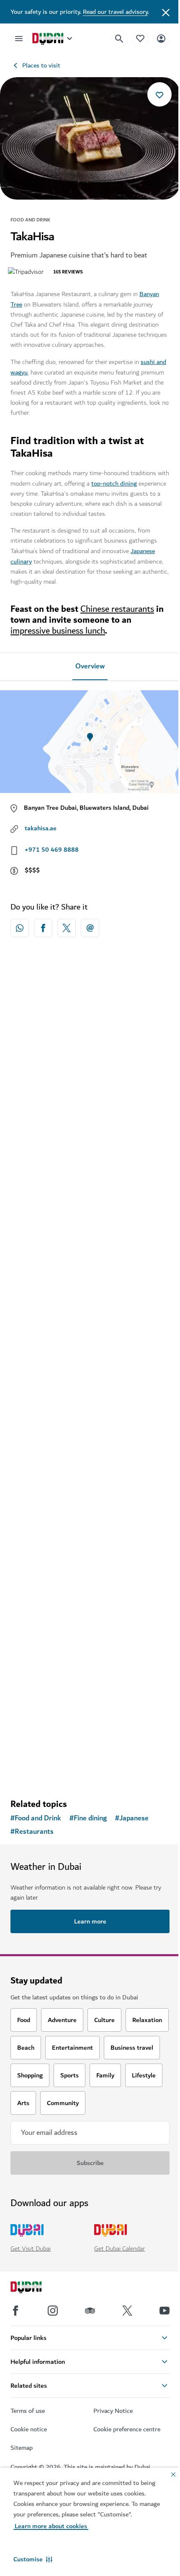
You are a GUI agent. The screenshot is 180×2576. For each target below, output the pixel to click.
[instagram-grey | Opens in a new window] (53, 2311)
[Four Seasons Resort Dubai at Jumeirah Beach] (90, 1222)
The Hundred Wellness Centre (67, 1717)
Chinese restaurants (117, 609)
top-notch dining (114, 483)
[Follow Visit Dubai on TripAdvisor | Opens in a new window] (90, 2311)
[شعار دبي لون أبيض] (36, 2288)
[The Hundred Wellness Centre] (90, 1635)
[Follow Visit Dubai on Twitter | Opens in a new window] (127, 2311)
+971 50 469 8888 (52, 850)
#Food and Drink (36, 1818)
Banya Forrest (42, 1515)
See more (90, 1770)
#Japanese (132, 1818)
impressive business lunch (58, 631)
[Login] (161, 38)
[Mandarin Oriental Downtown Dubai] (90, 1040)
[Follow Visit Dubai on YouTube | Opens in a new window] (165, 2311)
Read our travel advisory (115, 12)
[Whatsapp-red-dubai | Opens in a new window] (20, 928)
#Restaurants (32, 1832)
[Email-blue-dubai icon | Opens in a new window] (90, 928)
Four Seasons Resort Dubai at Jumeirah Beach (82, 1308)
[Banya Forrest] (90, 1434)
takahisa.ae (41, 828)
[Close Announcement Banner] (166, 12)
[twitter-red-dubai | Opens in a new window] (67, 928)
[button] (33, 2559)
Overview (90, 666)
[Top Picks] (140, 38)
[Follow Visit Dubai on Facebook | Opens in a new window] (15, 2311)
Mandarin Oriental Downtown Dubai (76, 1121)
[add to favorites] (159, 94)
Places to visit (41, 65)
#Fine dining (88, 1818)
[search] (119, 39)
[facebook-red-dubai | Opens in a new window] (43, 928)
